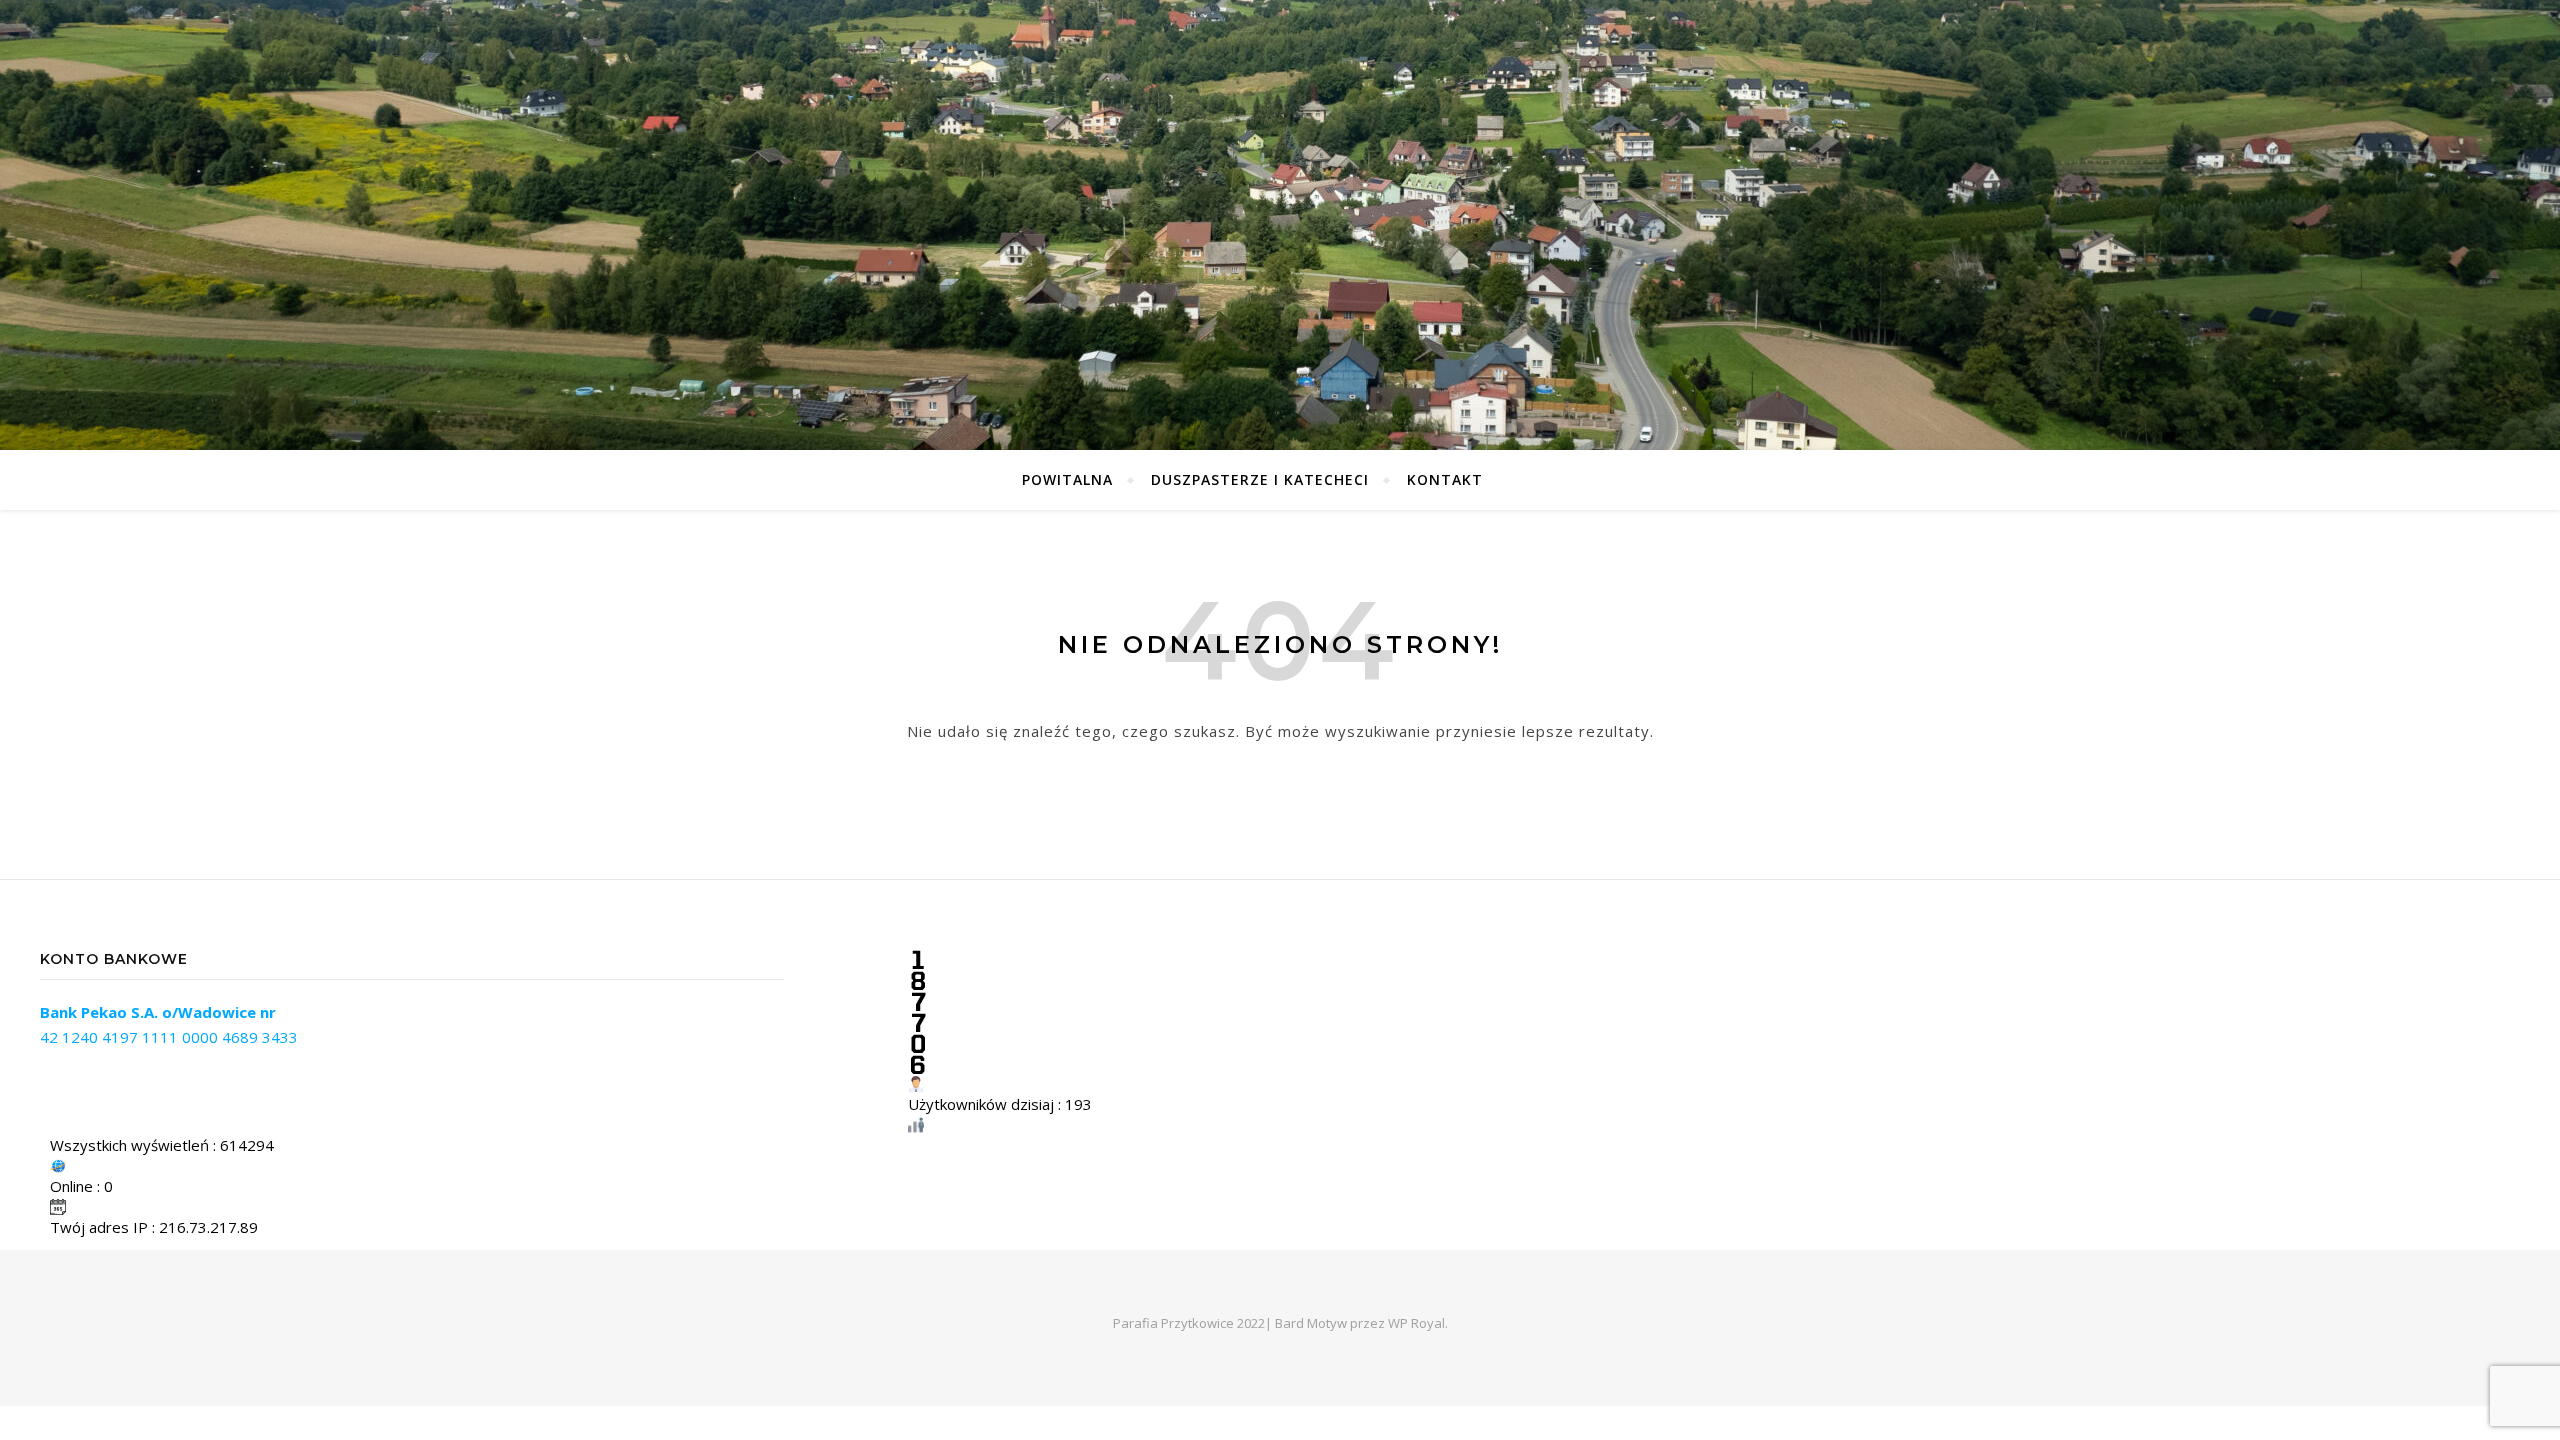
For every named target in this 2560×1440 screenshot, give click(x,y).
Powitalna (1067, 479)
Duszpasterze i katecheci (1260, 479)
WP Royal (1416, 1323)
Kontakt (1445, 479)
